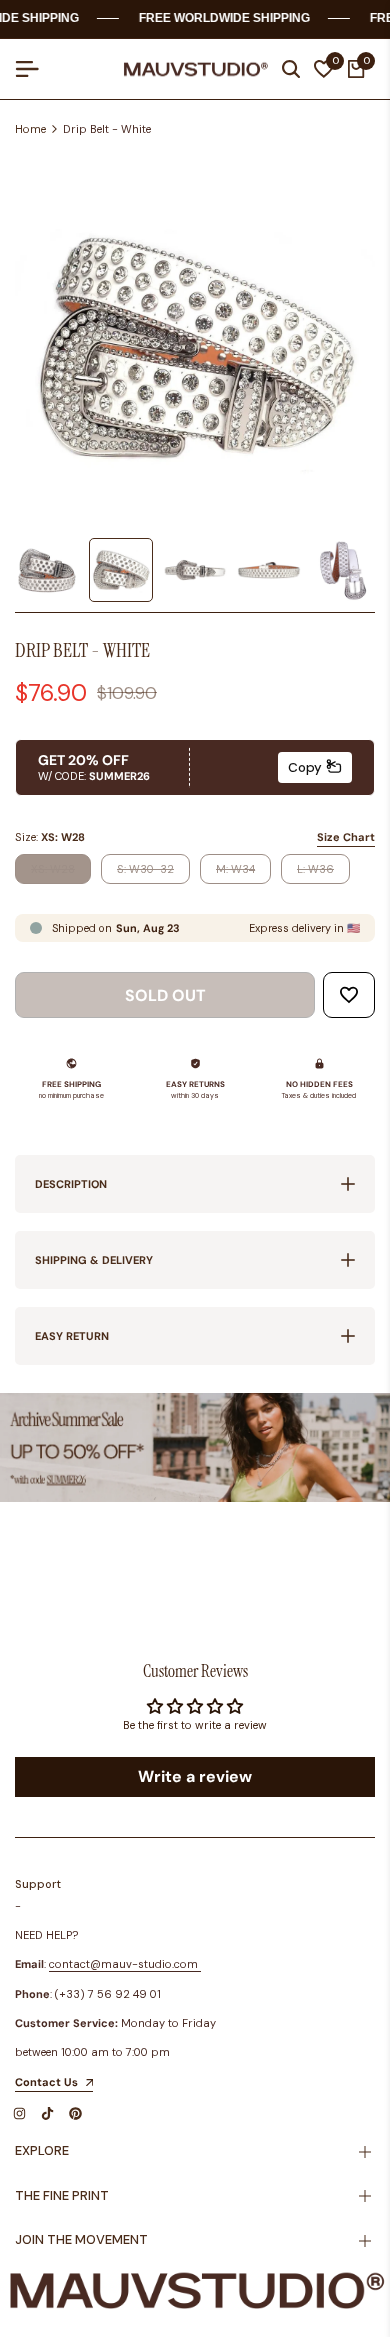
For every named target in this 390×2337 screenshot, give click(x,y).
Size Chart (346, 837)
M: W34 (235, 872)
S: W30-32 (145, 872)
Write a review (195, 1776)
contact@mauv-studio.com (123, 1964)
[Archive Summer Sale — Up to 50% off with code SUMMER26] (195, 1447)
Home (30, 129)
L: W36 (315, 872)
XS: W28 (52, 872)
